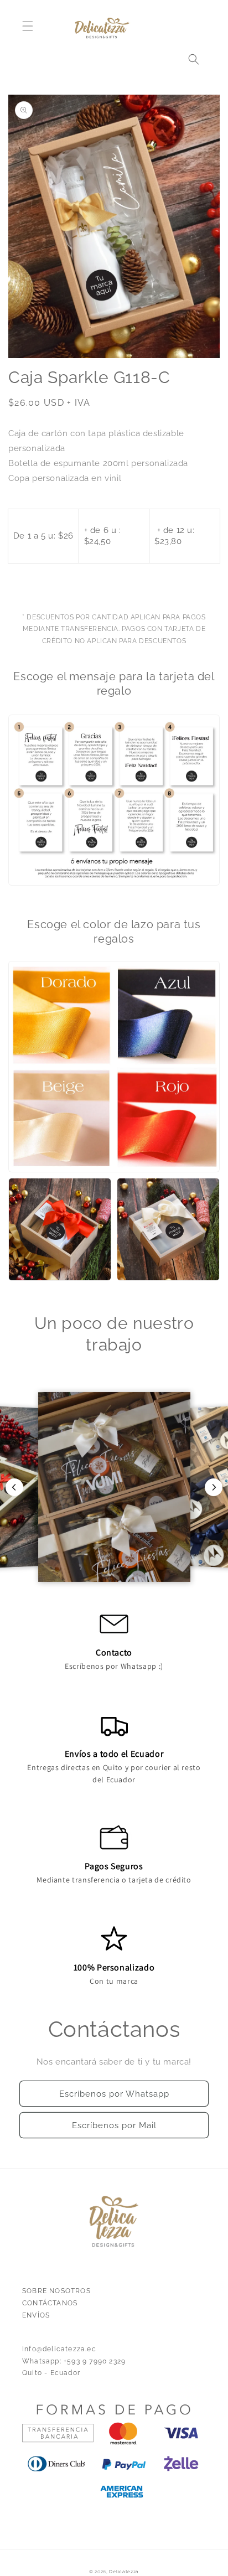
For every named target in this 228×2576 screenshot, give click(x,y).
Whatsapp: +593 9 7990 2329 (74, 2361)
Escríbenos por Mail (114, 2125)
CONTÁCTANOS (50, 2303)
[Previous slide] (14, 1487)
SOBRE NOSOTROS (56, 2291)
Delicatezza (124, 2572)
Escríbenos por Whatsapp (114, 2094)
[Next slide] (214, 1487)
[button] (28, 26)
